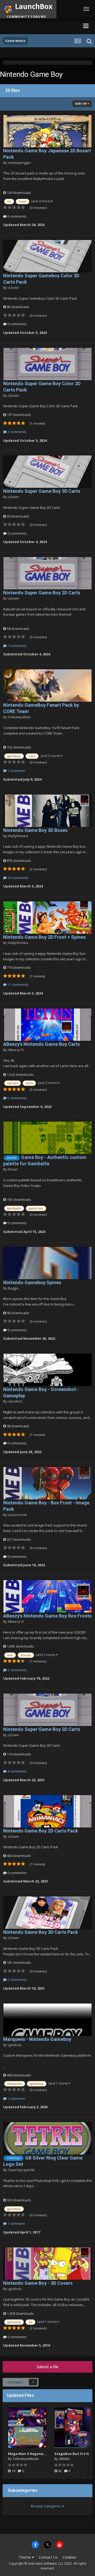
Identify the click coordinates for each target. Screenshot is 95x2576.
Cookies (69, 2557)
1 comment (16, 771)
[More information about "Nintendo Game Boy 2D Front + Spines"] (47, 918)
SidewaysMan (19, 717)
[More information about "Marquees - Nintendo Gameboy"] (47, 2020)
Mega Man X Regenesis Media (34, 2454)
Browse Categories (47, 2506)
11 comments (18, 985)
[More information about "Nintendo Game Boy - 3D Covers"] (47, 2264)
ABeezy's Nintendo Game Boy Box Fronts (47, 1616)
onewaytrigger (20, 163)
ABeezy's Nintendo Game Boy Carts (42, 1044)
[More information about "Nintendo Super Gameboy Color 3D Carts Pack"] (47, 256)
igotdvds (15, 2045)
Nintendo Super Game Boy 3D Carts (42, 491)
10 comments (18, 878)
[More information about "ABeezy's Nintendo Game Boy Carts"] (47, 1025)
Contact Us (48, 2557)
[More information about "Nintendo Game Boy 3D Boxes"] (47, 811)
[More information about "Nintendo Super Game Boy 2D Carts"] (47, 573)
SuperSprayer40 (21, 2170)
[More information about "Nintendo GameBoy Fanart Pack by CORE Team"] (47, 686)
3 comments (17, 1670)
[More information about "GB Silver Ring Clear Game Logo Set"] (47, 2138)
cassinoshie (18, 1515)
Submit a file (47, 2367)
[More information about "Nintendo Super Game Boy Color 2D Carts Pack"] (47, 364)
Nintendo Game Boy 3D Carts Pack (41, 1932)
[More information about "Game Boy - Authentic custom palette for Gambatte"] (47, 1138)
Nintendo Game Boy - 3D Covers (38, 2283)
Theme (25, 2557)
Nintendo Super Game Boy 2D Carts (42, 593)
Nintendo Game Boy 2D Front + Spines (44, 937)
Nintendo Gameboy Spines (32, 1282)
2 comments (17, 432)
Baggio (13, 1288)
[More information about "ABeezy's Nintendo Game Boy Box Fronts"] (47, 1596)
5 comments (17, 1098)
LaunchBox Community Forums (40, 26)
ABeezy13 (16, 1050)
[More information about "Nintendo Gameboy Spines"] (47, 1263)
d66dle (65, 2459)
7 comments (17, 646)
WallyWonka (18, 836)
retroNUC (15, 1401)
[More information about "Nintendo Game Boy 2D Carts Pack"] (47, 1811)
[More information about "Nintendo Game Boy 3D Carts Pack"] (47, 1913)
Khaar (13, 1169)
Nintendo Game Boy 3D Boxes (35, 830)
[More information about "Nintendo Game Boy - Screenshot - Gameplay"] (47, 1370)
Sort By (81, 104)
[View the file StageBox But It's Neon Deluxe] (74, 2428)
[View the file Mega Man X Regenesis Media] (27, 2428)
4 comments (17, 1771)
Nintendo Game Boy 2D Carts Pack (41, 1831)
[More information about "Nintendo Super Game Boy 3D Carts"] (47, 472)
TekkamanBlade (26, 2459)
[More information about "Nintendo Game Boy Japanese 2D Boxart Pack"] (47, 131)
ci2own (13, 288)
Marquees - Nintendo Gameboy (37, 2039)
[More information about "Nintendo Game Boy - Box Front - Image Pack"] (47, 1483)
